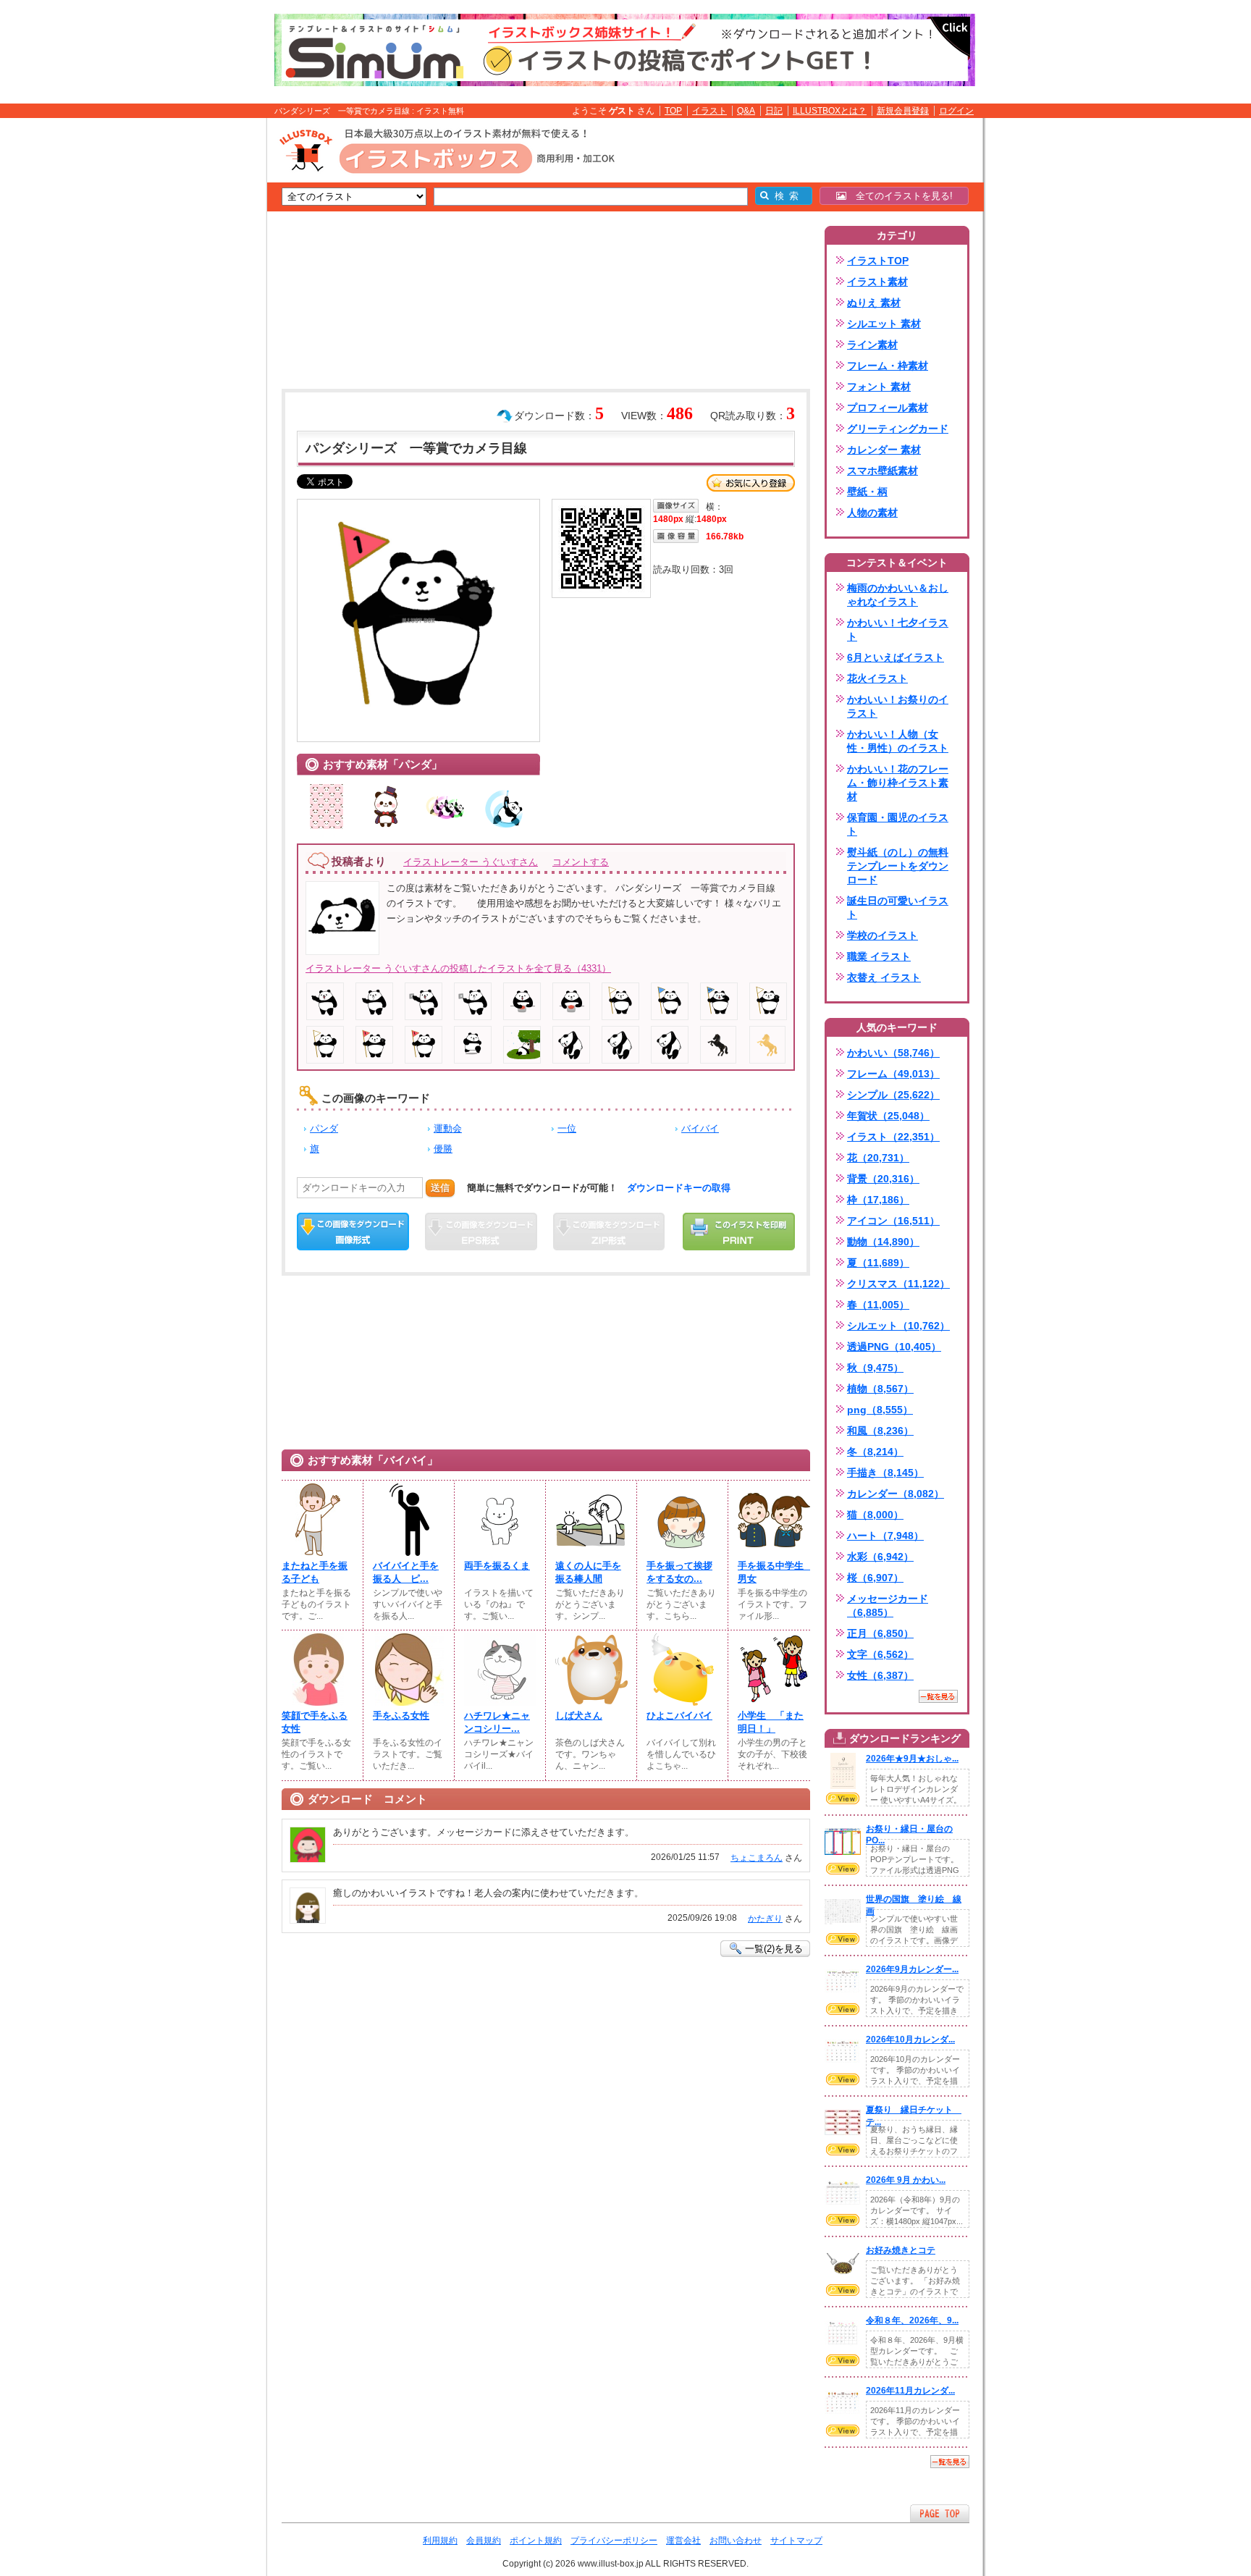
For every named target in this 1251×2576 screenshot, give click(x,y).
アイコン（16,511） (893, 1221)
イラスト (709, 111)
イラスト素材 (877, 282)
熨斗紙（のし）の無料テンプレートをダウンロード (898, 866)
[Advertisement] (198, 342)
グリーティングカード (898, 429)
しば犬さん (579, 1716)
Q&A (746, 111)
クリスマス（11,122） (898, 1284)
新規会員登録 (903, 111)
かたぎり (765, 1919)
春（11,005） (878, 1305)
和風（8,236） (880, 1431)
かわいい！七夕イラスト (898, 630)
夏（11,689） (878, 1263)
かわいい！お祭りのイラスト (898, 706)
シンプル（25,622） (893, 1095)
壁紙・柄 (867, 492)
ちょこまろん (757, 1858)
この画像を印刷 (739, 1232)
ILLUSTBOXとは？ (830, 111)
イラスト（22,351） (893, 1137)
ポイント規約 (536, 2541)
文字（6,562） (880, 1654)
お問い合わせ (736, 2541)
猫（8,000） (875, 1515)
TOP (673, 111)
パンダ (324, 1128)
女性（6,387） (880, 1675)
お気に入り (751, 483)
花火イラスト (877, 678)
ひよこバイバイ (679, 1716)
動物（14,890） (883, 1242)
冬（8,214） (875, 1452)
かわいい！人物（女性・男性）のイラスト (898, 741)
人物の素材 (872, 513)
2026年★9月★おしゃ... (912, 1759)
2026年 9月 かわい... (906, 2180)
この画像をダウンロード (353, 1232)
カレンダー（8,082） (896, 1494)
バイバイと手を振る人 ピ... (406, 1572)
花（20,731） (878, 1158)
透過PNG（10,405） (894, 1347)
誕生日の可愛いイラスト (898, 908)
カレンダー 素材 (884, 450)
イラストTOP (878, 261)
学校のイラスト (883, 935)
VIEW (843, 1798)
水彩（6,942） (880, 1557)
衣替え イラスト (884, 977)
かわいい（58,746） (893, 1053)
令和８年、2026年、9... (912, 2320)
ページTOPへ (940, 2513)
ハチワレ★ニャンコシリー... (497, 1722)
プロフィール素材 (888, 408)
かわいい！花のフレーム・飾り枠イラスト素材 (898, 783)
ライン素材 (872, 345)
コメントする (581, 862)
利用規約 (440, 2541)
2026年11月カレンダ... (910, 2391)
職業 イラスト (879, 956)
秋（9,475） (875, 1368)
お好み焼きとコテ (901, 2250)
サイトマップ (796, 2541)
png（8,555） (880, 1410)
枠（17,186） (878, 1200)
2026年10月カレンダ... (910, 2040)
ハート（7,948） (885, 1536)
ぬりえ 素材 (874, 303)
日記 (774, 111)
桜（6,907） (875, 1578)
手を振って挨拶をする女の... (679, 1572)
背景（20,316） (883, 1179)
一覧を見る (938, 1696)
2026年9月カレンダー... (912, 1969)
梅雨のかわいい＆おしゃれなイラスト (898, 595)
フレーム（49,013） (893, 1074)
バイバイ (700, 1128)
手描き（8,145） (885, 1473)
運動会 (448, 1128)
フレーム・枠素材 (888, 366)
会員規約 (484, 2541)
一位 (567, 1128)
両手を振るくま (497, 1566)
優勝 (443, 1149)
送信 (440, 1188)
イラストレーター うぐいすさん (471, 862)
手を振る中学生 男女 (774, 1572)
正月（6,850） (880, 1633)
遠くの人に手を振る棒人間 (588, 1572)
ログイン (956, 111)
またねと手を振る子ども (315, 1572)
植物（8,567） (880, 1389)
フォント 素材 (879, 387)
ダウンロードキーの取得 (679, 1188)
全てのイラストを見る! (900, 196)
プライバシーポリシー (614, 2541)
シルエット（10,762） (898, 1326)
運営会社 (683, 2541)
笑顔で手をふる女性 (315, 1722)
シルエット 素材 (884, 324)
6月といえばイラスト (896, 657)
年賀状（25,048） (888, 1116)
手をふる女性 (401, 1716)
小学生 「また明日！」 (771, 1722)
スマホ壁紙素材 (883, 471)
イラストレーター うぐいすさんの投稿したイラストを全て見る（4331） (458, 968)
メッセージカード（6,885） (888, 1605)
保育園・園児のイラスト (898, 824)
